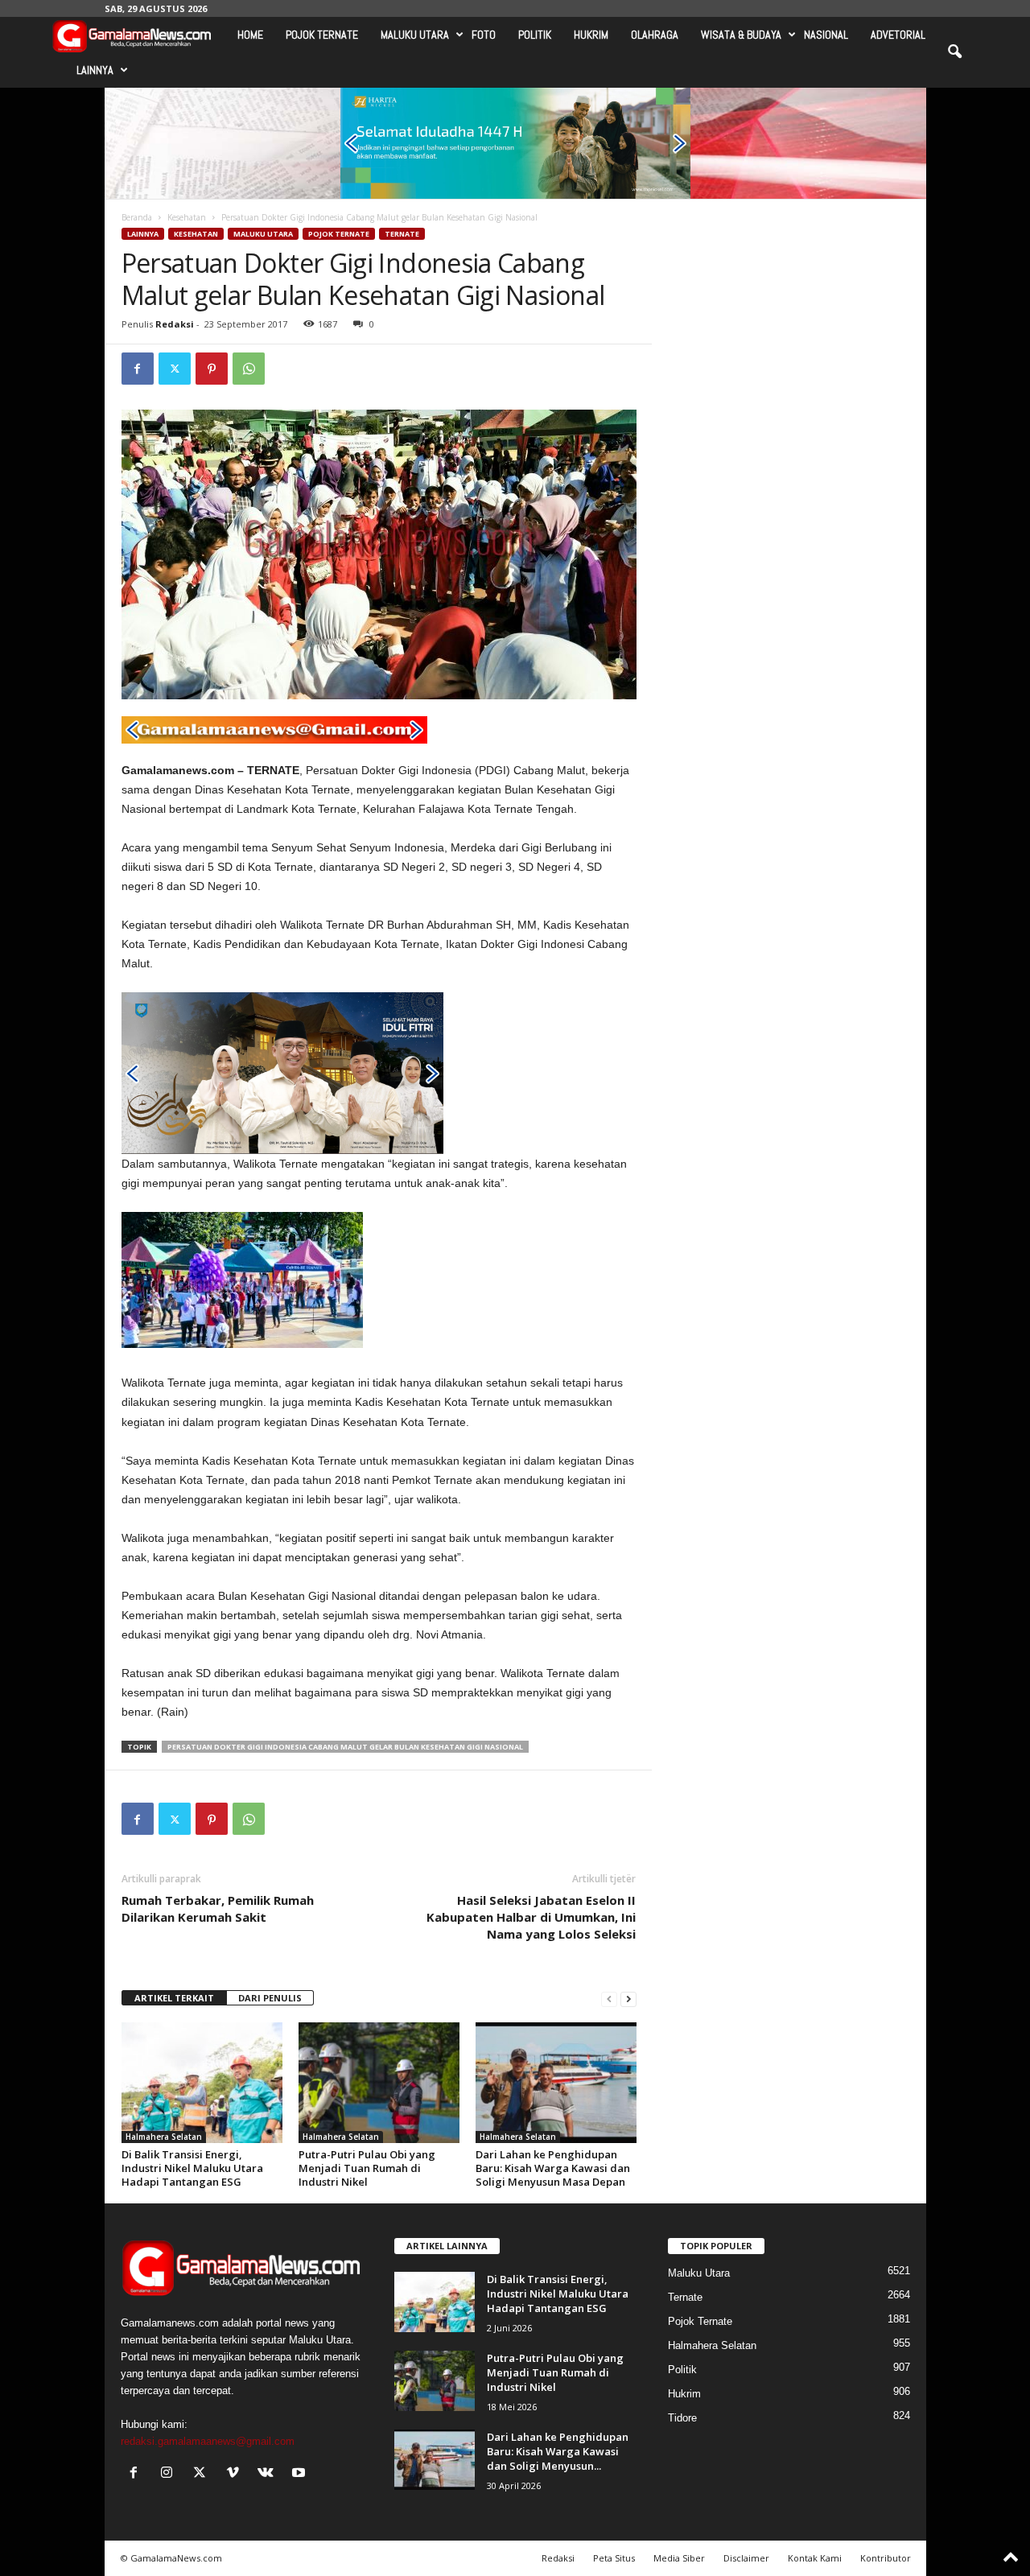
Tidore (682, 2418)
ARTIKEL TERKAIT (174, 1998)
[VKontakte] (269, 2474)
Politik (535, 35)
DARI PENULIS (270, 1998)
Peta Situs (614, 2558)
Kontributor (886, 2558)
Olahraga (655, 35)
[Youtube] (301, 2474)
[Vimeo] (236, 2474)
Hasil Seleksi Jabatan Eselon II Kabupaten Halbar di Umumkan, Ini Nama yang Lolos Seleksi (531, 1917)
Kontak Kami (815, 2558)
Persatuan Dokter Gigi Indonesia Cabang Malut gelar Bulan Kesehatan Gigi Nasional (345, 1747)
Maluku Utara (415, 35)
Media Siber (679, 2558)
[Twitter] (175, 369)
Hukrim (591, 35)
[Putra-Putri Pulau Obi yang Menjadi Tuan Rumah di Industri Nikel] (379, 2083)
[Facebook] (138, 369)
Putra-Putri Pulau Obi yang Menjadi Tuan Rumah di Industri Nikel (367, 2168)
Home (250, 35)
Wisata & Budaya (741, 35)
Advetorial (898, 35)
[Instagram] (170, 2474)
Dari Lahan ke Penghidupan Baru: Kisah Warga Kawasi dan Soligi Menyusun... (558, 2451)
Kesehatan (187, 217)
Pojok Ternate (322, 35)
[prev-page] (609, 1999)
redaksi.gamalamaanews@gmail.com (208, 2441)
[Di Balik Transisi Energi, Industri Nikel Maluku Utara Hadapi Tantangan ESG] (202, 2083)
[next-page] (628, 1999)
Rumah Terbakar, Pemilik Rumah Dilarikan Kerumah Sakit (218, 1908)
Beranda (137, 217)
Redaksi (175, 324)
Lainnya (95, 70)
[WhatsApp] (249, 369)
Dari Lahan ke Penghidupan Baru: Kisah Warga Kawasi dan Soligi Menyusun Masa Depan (553, 2168)
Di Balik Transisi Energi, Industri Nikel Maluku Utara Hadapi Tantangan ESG (192, 2168)
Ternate (402, 234)
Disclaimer (746, 2558)
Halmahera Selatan (164, 2137)
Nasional (826, 35)
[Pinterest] (212, 369)
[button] (954, 52)
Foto (484, 35)
